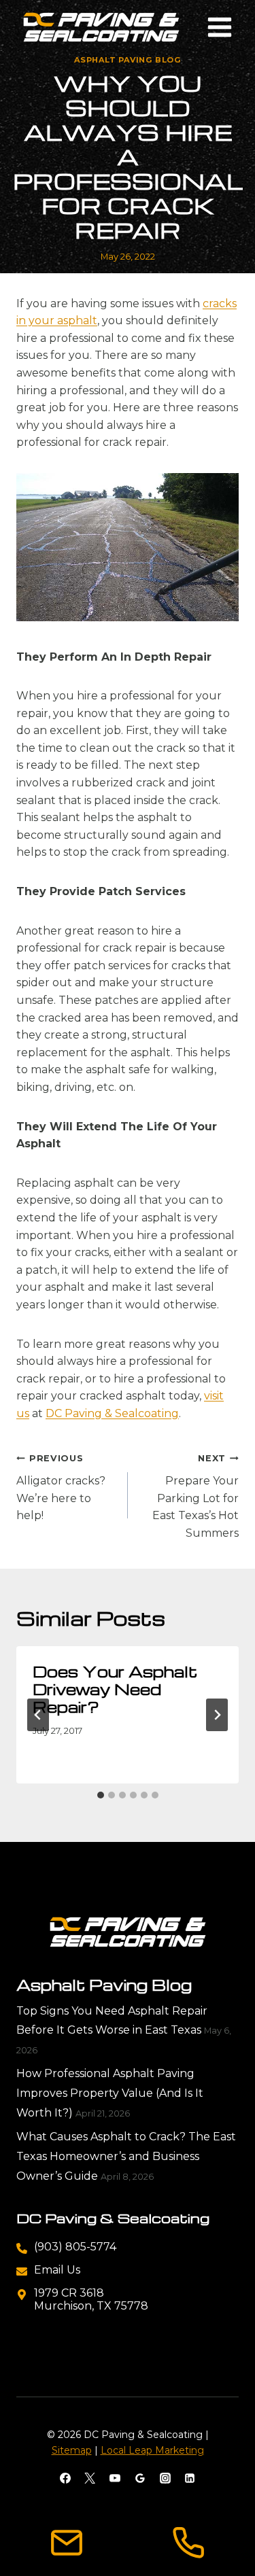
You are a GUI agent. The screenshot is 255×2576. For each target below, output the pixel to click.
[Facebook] (65, 2478)
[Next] (217, 1715)
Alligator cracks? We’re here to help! (61, 1487)
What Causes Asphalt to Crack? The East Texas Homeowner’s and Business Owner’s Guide (126, 2156)
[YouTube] (115, 2478)
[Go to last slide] (38, 1715)
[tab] (101, 1795)
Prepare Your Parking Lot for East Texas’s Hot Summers (195, 1496)
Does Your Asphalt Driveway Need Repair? (115, 1689)
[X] (90, 2478)
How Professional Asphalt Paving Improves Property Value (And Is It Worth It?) (110, 2093)
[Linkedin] (190, 2478)
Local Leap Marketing (152, 2450)
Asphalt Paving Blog (128, 60)
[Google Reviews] (140, 2478)
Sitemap (72, 2450)
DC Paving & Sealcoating (112, 1413)
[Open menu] (219, 27)
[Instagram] (165, 2478)
